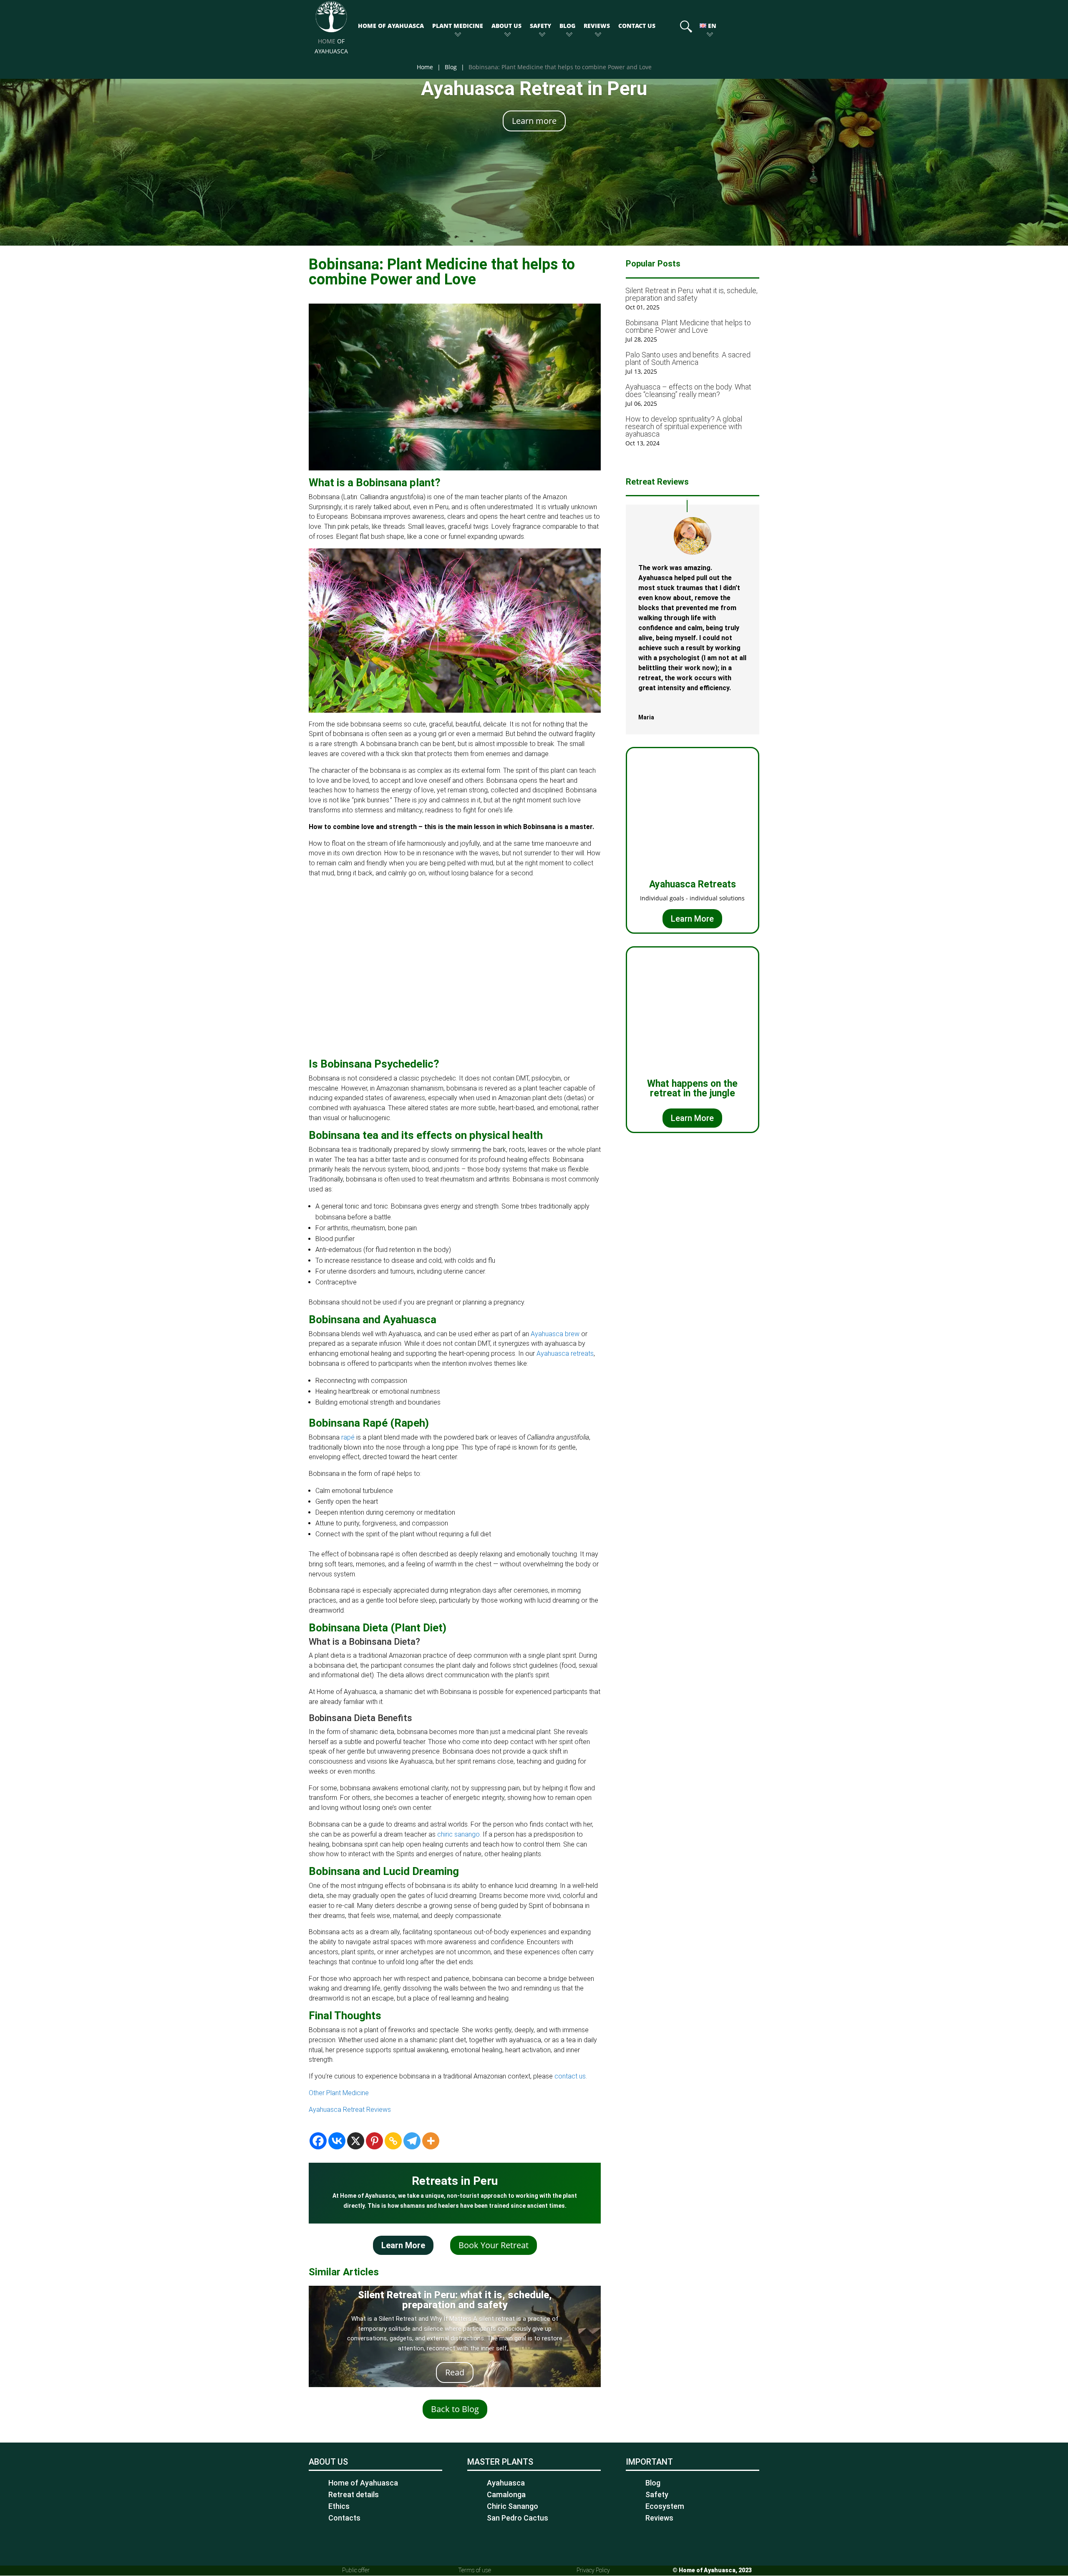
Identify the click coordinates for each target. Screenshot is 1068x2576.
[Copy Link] (393, 2141)
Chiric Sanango (513, 2506)
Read (455, 2372)
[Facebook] (318, 2141)
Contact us (637, 26)
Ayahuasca (506, 2483)
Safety (540, 26)
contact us (570, 2076)
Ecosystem (665, 2506)
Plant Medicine (458, 26)
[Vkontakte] (337, 2141)
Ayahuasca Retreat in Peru (534, 88)
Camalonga (506, 2494)
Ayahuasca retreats (565, 1353)
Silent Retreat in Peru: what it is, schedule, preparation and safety (455, 2300)
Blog (567, 26)
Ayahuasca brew (555, 1334)
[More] (431, 2141)
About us (506, 26)
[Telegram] (412, 2141)
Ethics (339, 2506)
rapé (348, 1437)
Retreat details (354, 2494)
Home (425, 67)
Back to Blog (455, 2409)
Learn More (403, 2245)
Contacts (344, 2518)
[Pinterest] (374, 2141)
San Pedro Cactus (518, 2518)
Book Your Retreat (494, 2245)
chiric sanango (458, 1834)
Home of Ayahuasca (391, 26)
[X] (356, 2141)
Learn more (534, 121)
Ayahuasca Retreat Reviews (350, 2110)
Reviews (597, 26)
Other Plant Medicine (339, 2093)
